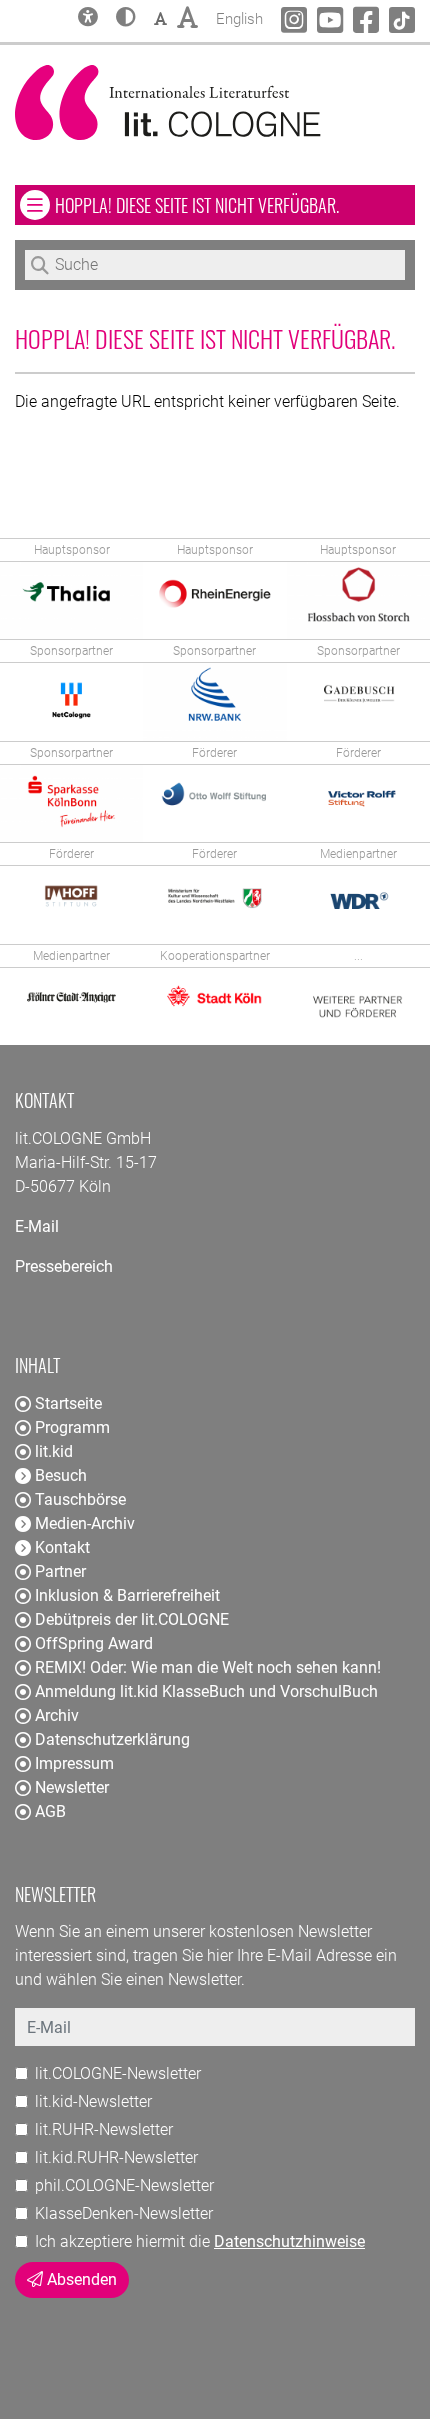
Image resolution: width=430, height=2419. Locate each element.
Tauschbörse (80, 1499)
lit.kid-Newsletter (93, 2101)
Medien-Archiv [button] (85, 1523)
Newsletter (72, 1787)
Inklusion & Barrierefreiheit (127, 1595)
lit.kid (54, 1451)
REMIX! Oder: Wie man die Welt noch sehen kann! (208, 1667)
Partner (60, 1571)
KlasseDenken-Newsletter (124, 2213)
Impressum (74, 1763)
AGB (50, 1811)
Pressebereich (64, 1266)
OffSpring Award (94, 1643)
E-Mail (37, 1226)
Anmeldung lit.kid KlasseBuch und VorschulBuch (206, 1691)
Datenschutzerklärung (112, 1739)
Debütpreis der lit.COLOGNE (132, 1619)
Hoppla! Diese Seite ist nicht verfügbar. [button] (234, 204)
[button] (126, 19)
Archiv (57, 1715)
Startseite (68, 1403)
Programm (72, 1427)
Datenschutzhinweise (289, 2241)
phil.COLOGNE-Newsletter (124, 2185)
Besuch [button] (61, 1475)
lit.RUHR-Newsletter (104, 2129)
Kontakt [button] (62, 1547)
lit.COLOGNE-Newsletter (118, 2073)
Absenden (80, 2279)
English (239, 18)
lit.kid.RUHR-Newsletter (116, 2157)
